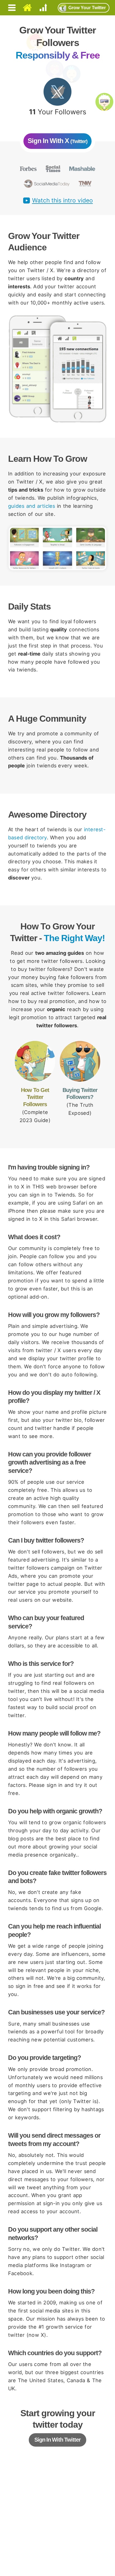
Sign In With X (57, 141)
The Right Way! (74, 938)
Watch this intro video (63, 201)
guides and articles (32, 506)
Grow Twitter (87, 8)
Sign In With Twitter (57, 2440)
